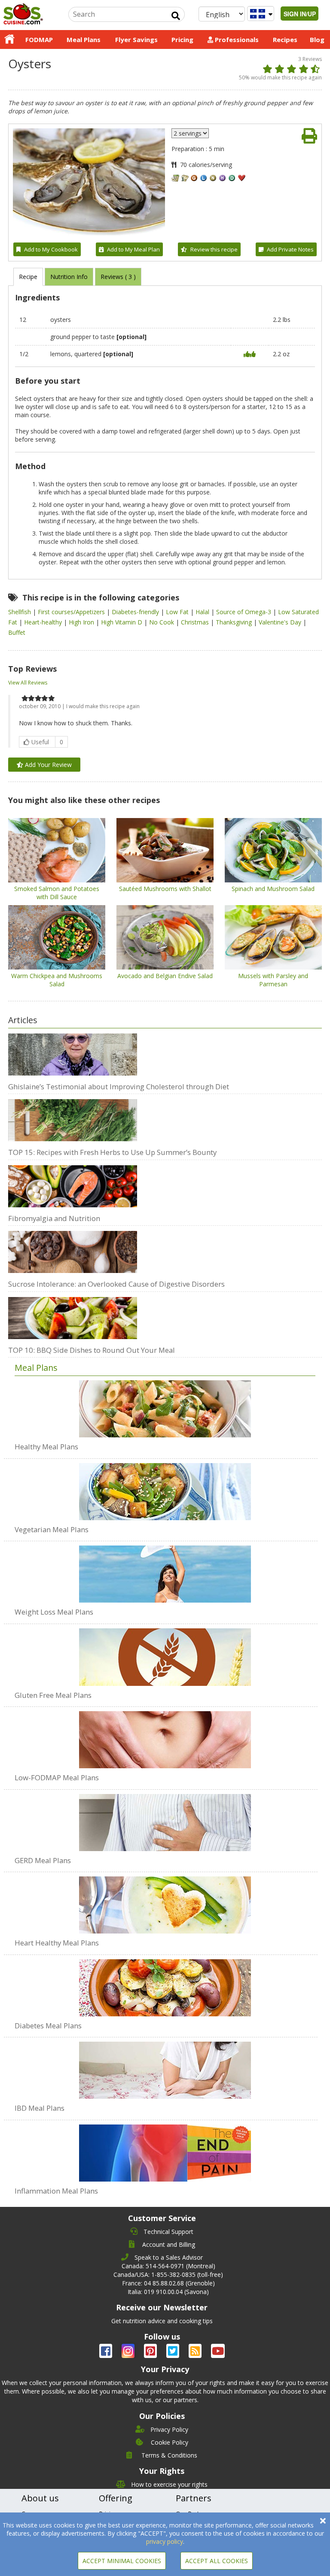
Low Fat (178, 612)
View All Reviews (28, 683)
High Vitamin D (122, 622)
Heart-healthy (44, 622)
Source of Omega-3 (244, 612)
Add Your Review (47, 765)
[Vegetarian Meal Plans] (165, 1487)
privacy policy (165, 2541)
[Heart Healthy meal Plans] (165, 1900)
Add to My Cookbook (51, 249)
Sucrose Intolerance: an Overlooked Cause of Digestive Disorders (116, 1284)
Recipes (285, 39)
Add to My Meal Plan (133, 249)
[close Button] (323, 2521)
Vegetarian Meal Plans (52, 1529)
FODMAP (39, 39)
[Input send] (176, 16)
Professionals (236, 39)
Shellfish (20, 612)
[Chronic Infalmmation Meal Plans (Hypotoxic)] (165, 2149)
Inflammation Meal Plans (56, 2191)
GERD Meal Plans (43, 1860)
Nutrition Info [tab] (69, 277)
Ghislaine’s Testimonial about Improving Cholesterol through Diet (119, 1086)
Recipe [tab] (28, 277)
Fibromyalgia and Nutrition (54, 1218)
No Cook (162, 622)
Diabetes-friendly (136, 612)
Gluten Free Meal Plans (53, 1695)
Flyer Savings (136, 39)
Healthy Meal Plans (46, 1447)
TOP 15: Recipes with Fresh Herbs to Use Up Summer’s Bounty (112, 1152)
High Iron (82, 622)
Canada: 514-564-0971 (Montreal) (168, 2266)
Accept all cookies (217, 2561)
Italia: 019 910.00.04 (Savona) (168, 2292)
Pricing (182, 39)
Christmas (196, 622)
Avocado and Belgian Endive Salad (165, 976)
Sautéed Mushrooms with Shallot (165, 889)
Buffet (17, 632)
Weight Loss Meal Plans (54, 1612)
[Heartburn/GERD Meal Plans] (165, 1818)
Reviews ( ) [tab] (118, 277)
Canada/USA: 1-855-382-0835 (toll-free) (168, 2274)
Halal (203, 612)
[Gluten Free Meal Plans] (165, 1653)
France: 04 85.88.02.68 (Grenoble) (168, 2283)
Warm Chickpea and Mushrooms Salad (57, 980)
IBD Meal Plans (40, 2108)
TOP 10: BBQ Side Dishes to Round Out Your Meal (92, 1350)
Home (9, 39)
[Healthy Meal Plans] (165, 1409)
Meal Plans (84, 39)
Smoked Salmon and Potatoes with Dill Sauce (57, 893)
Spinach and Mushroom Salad (273, 889)
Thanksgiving (235, 622)
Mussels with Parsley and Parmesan (273, 980)
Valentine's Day (281, 622)
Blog (317, 39)
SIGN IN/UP (300, 14)
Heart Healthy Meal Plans (57, 1943)
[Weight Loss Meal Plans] (165, 1570)
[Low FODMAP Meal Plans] (165, 1735)
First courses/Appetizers (72, 612)
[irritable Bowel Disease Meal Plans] (165, 2066)
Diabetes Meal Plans (48, 2026)
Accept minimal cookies (122, 2561)
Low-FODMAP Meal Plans (57, 1777)
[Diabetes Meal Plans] (165, 1983)
